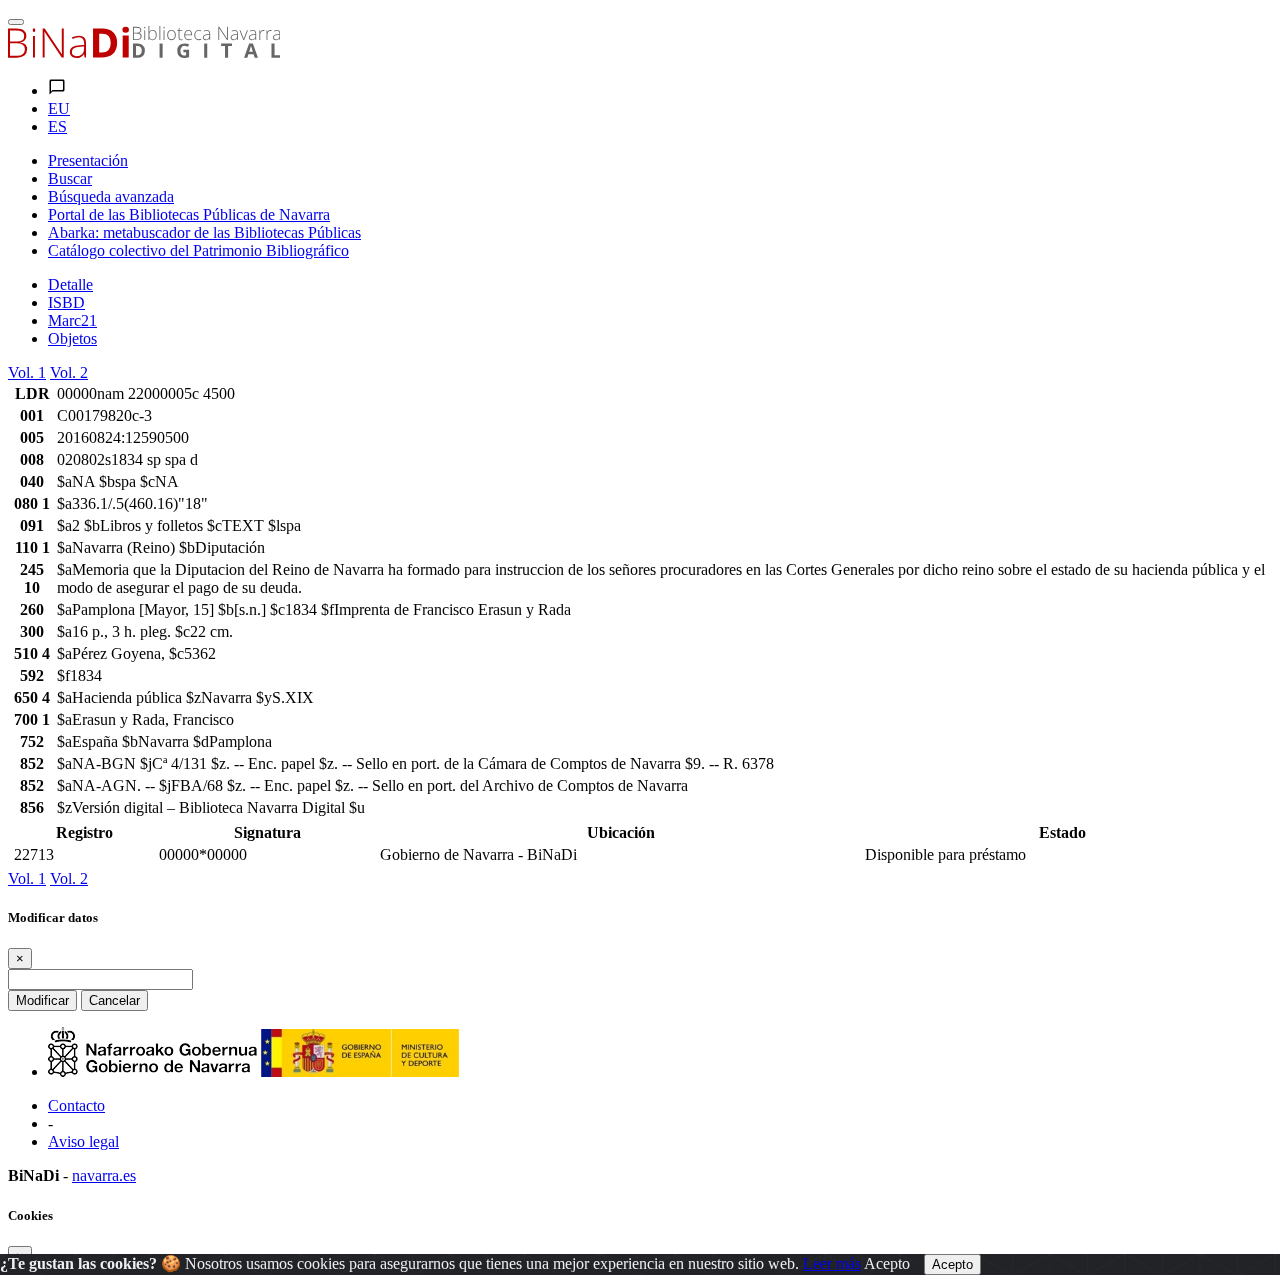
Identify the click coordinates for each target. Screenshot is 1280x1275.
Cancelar (114, 1000)
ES (57, 126)
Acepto (887, 1263)
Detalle (70, 284)
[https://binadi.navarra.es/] (144, 52)
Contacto (76, 1105)
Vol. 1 (27, 372)
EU (59, 108)
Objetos (72, 338)
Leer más (832, 1263)
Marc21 (72, 320)
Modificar (42, 1000)
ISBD (66, 302)
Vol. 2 (69, 372)
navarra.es (104, 1175)
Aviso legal (83, 1141)
